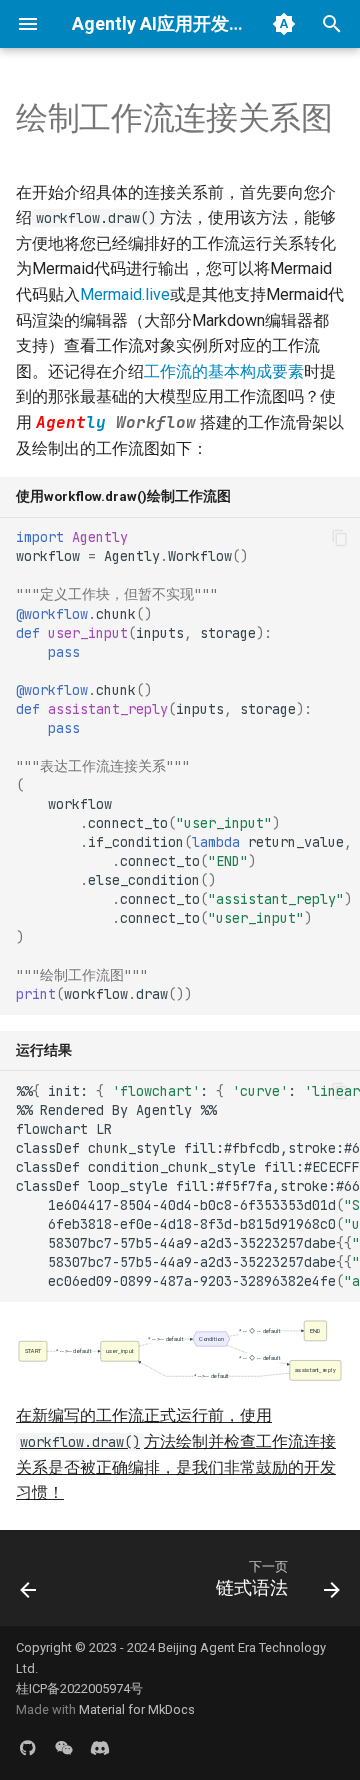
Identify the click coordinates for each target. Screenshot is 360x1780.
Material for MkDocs (137, 1709)
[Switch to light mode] (284, 24)
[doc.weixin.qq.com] (64, 1748)
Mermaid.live (125, 294)
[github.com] (28, 1748)
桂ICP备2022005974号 (79, 1688)
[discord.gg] (100, 1748)
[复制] (340, 538)
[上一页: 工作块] (28, 1584)
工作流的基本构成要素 (224, 371)
